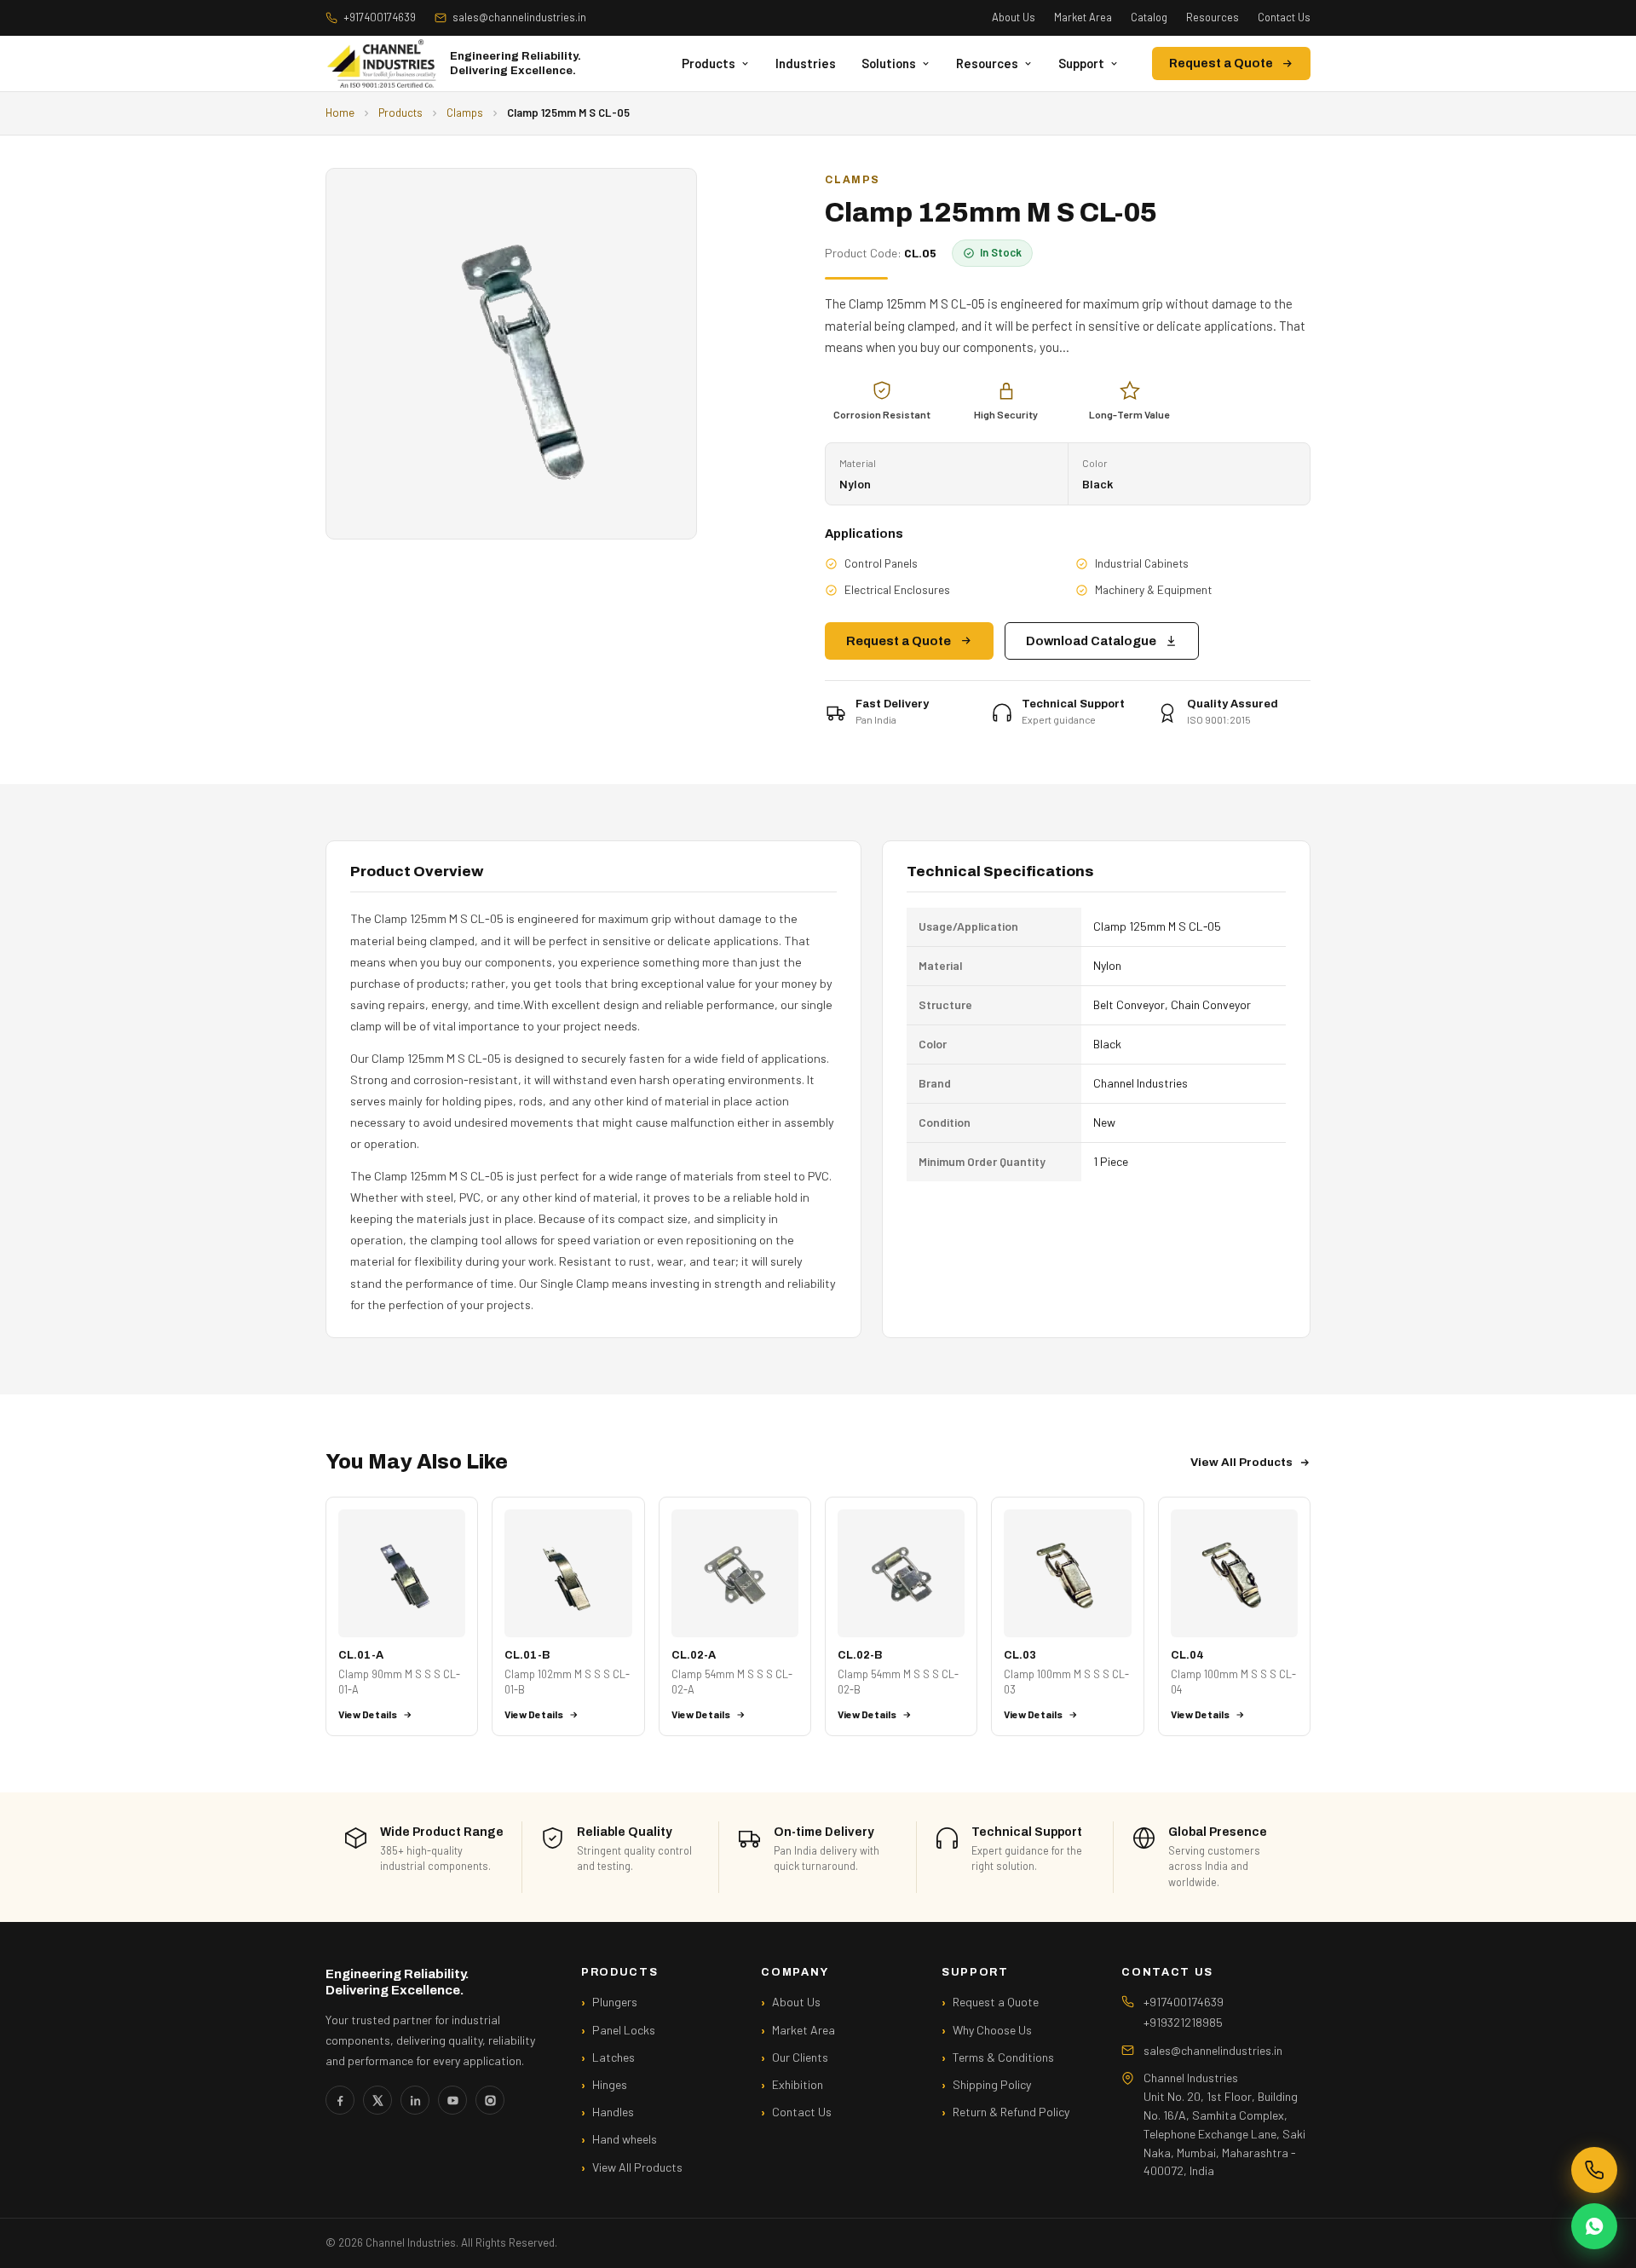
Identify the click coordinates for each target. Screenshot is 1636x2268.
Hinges (610, 2084)
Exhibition (798, 2084)
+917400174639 (380, 17)
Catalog (1149, 17)
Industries (806, 63)
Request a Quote (1221, 63)
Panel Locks (624, 2030)
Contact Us (1284, 17)
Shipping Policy (992, 2084)
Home (340, 113)
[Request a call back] (1594, 2170)
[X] (377, 2100)
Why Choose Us (992, 2030)
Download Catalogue (1091, 641)
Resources (1213, 17)
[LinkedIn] (415, 2100)
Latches (613, 2057)
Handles (613, 2112)
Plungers (615, 2002)
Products (709, 63)
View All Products (1241, 1462)
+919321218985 (1183, 2022)
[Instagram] (490, 2100)
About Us (1014, 17)
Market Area (1083, 17)
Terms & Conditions (1003, 2057)
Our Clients (800, 2057)
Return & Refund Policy (1011, 2112)
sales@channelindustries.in (519, 17)
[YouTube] (452, 2100)
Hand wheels (625, 2139)
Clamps (465, 113)
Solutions (889, 63)
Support (1081, 63)
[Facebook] (340, 2100)
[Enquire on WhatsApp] (1594, 2226)
